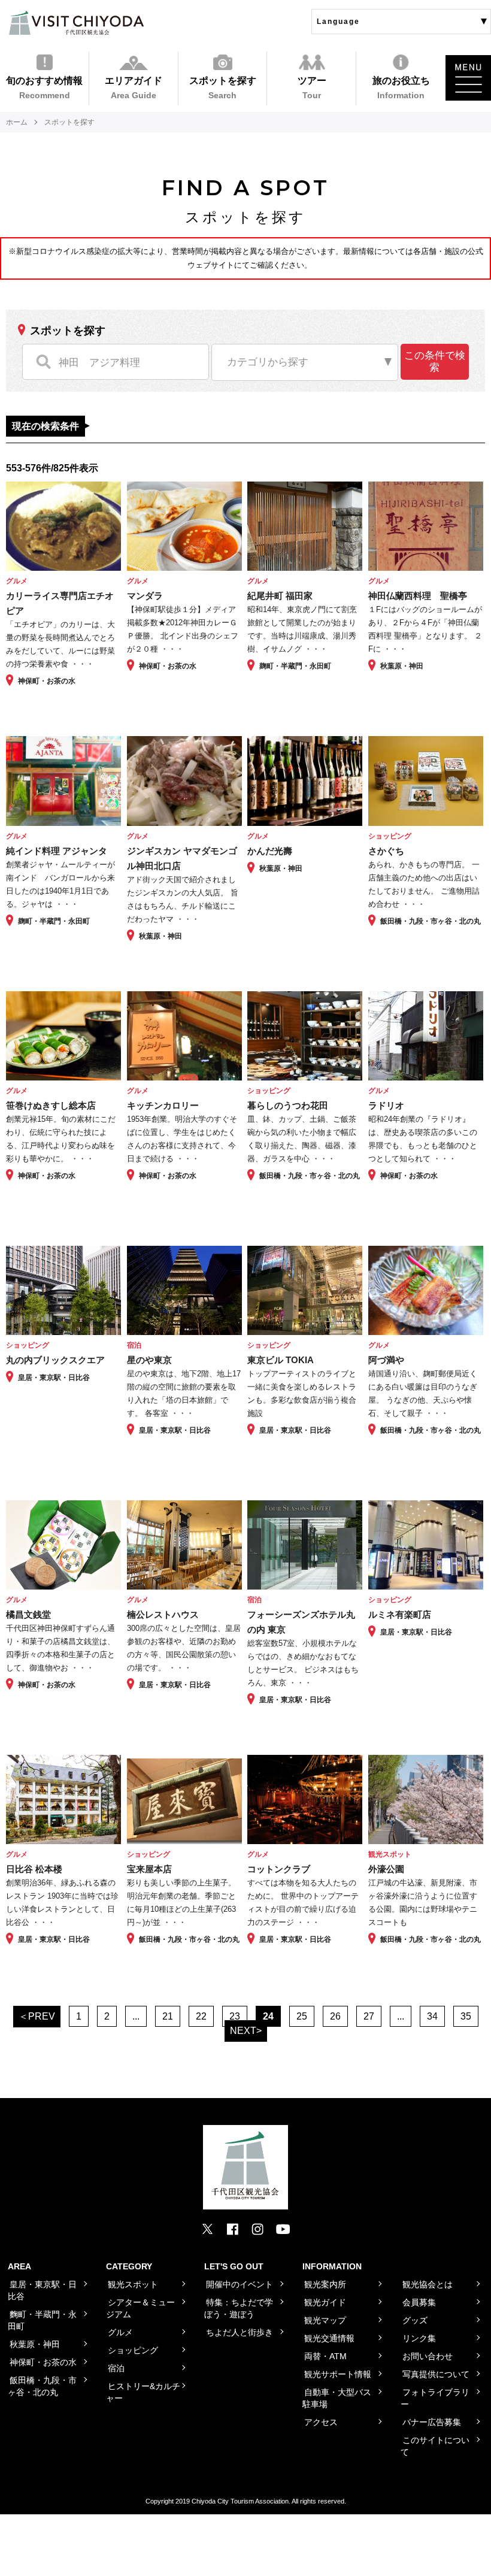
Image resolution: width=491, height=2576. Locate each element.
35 (466, 2016)
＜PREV (37, 2016)
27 (369, 2016)
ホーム (17, 122)
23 (235, 2016)
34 (432, 2016)
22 (201, 2016)
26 (335, 2016)
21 (168, 2016)
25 (302, 2016)
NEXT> (246, 2031)
